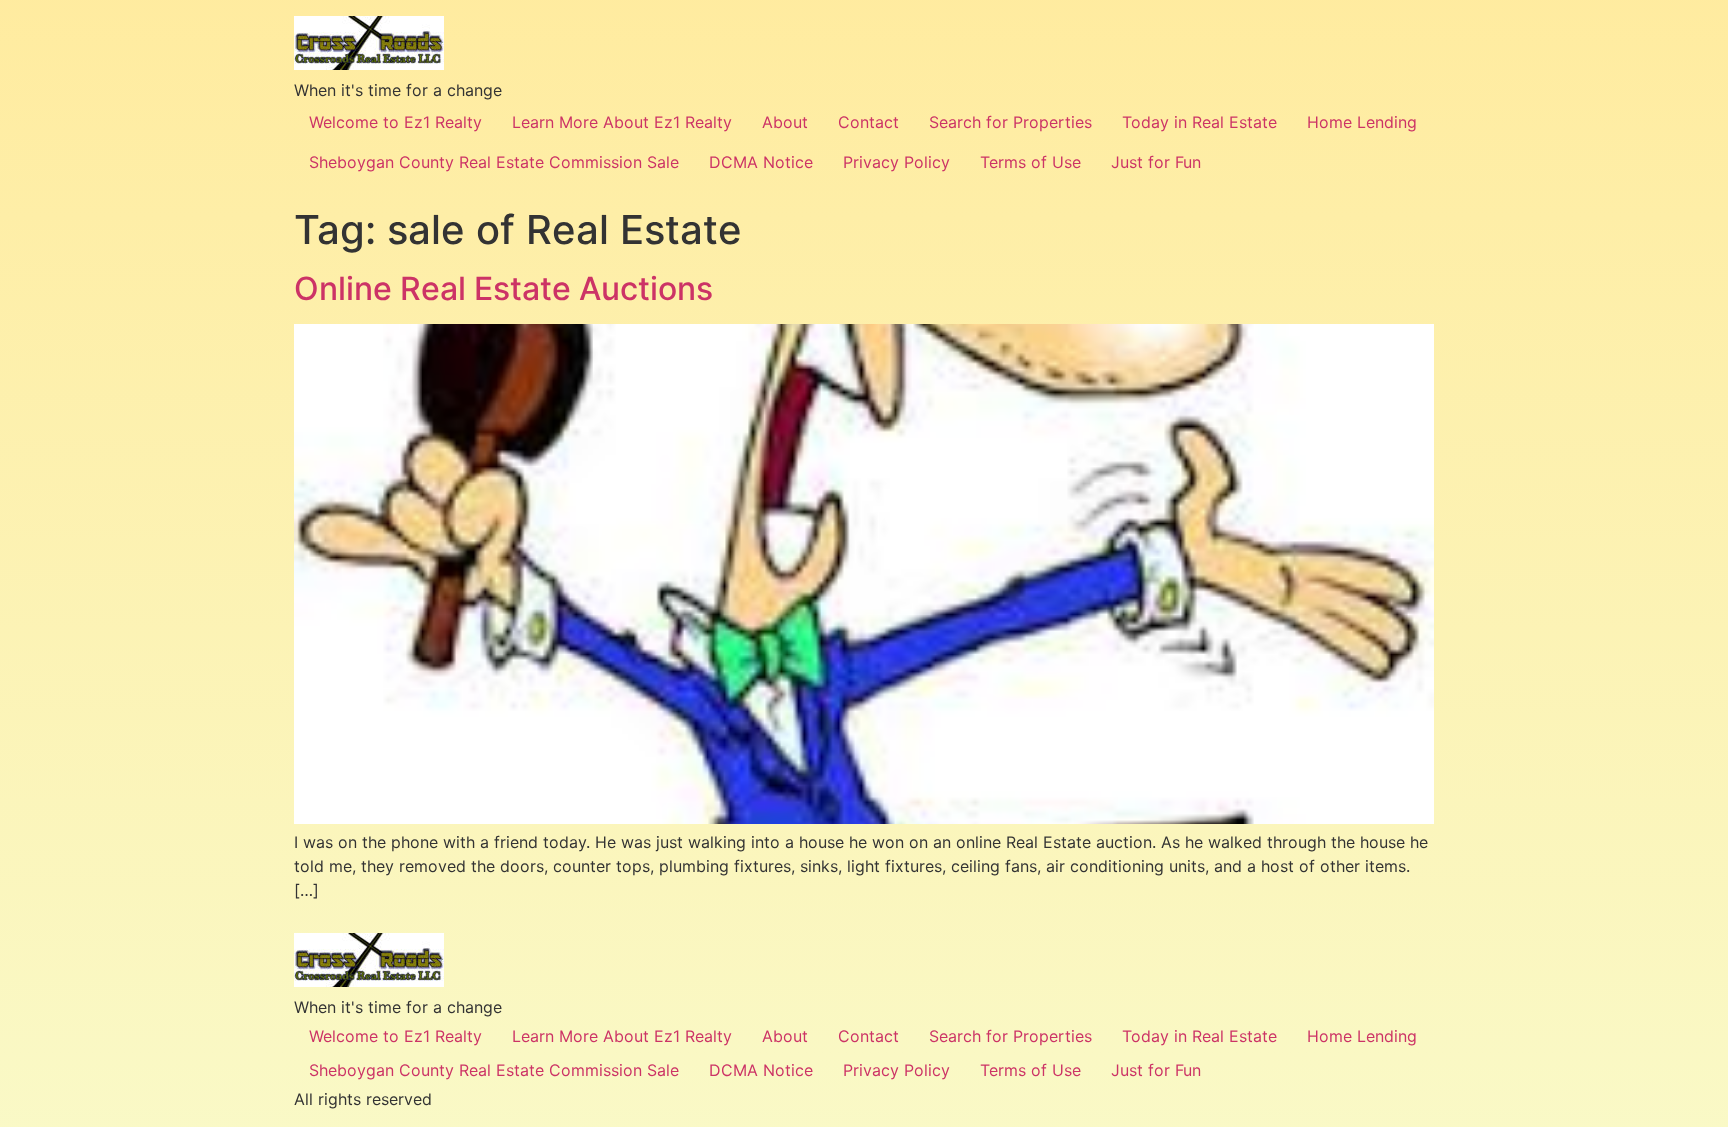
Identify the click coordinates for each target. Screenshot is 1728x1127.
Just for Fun (1156, 162)
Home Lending (1362, 122)
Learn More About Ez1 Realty (622, 122)
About (785, 122)
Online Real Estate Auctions (503, 288)
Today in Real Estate (1199, 122)
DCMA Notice (761, 162)
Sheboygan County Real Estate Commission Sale (494, 162)
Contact (868, 122)
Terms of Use (1030, 162)
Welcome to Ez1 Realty (395, 122)
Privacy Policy (896, 162)
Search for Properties (1010, 122)
